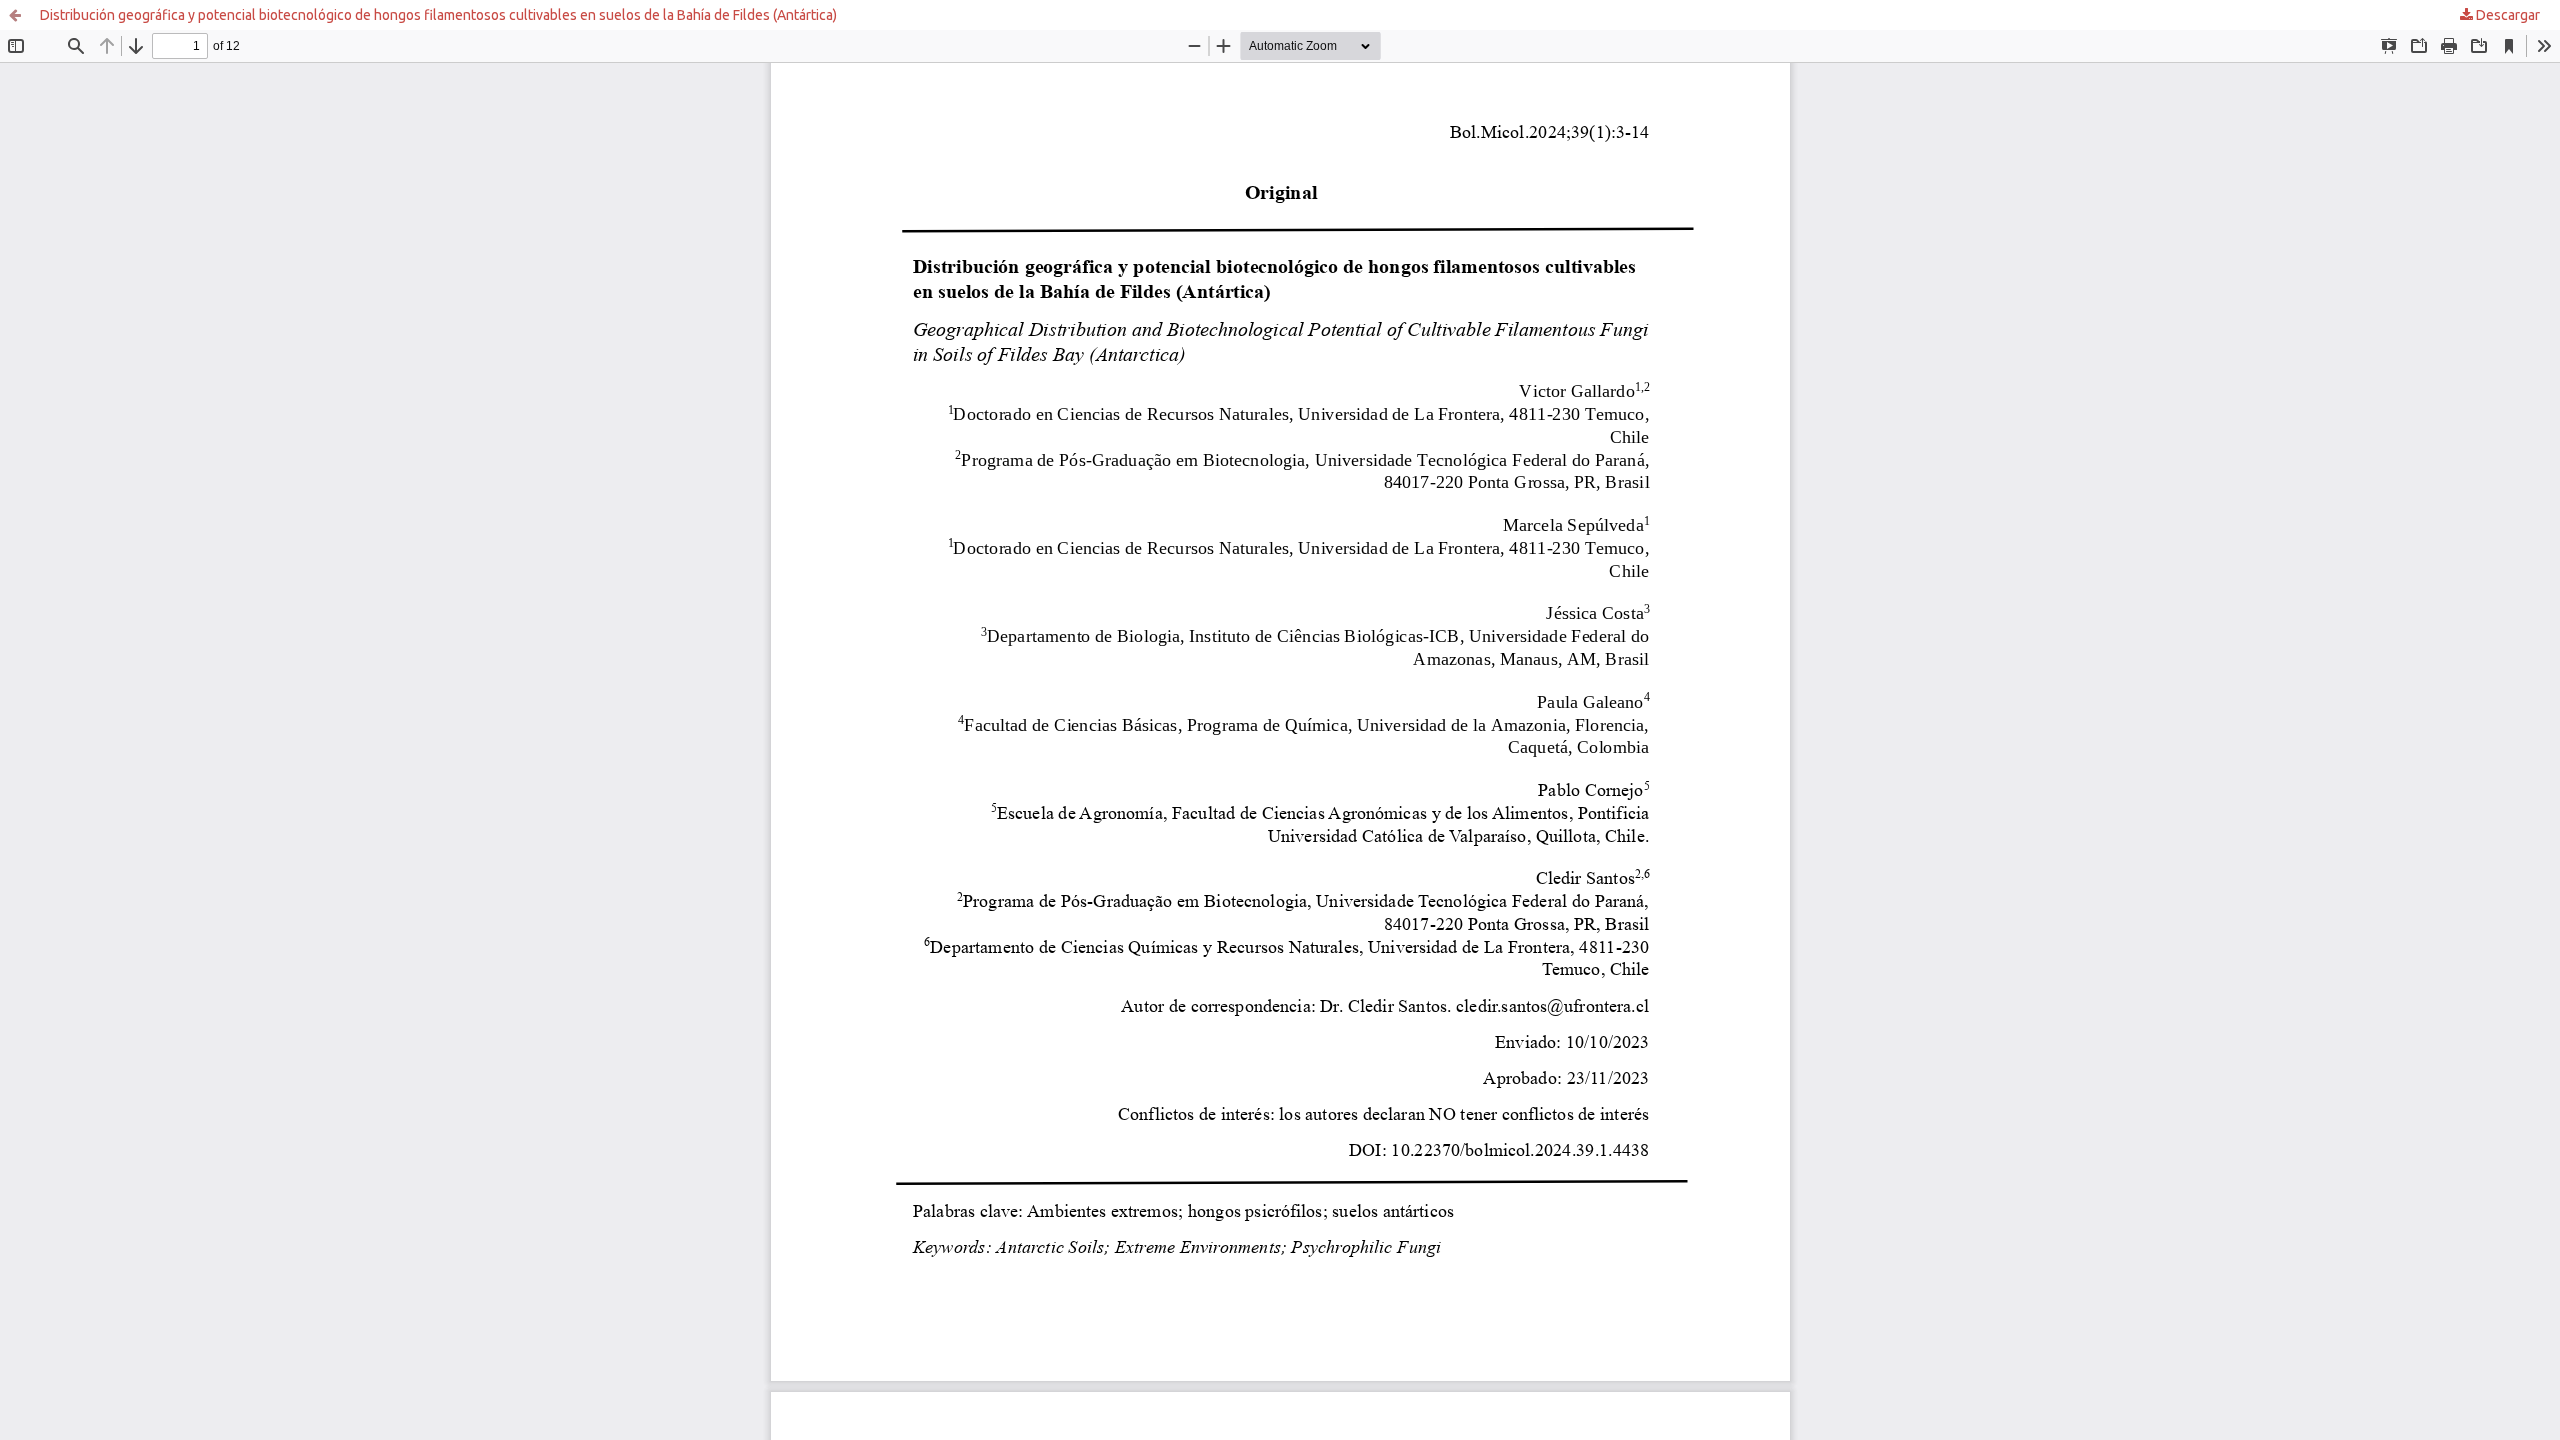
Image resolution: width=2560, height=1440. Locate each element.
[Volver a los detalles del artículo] (15, 15)
